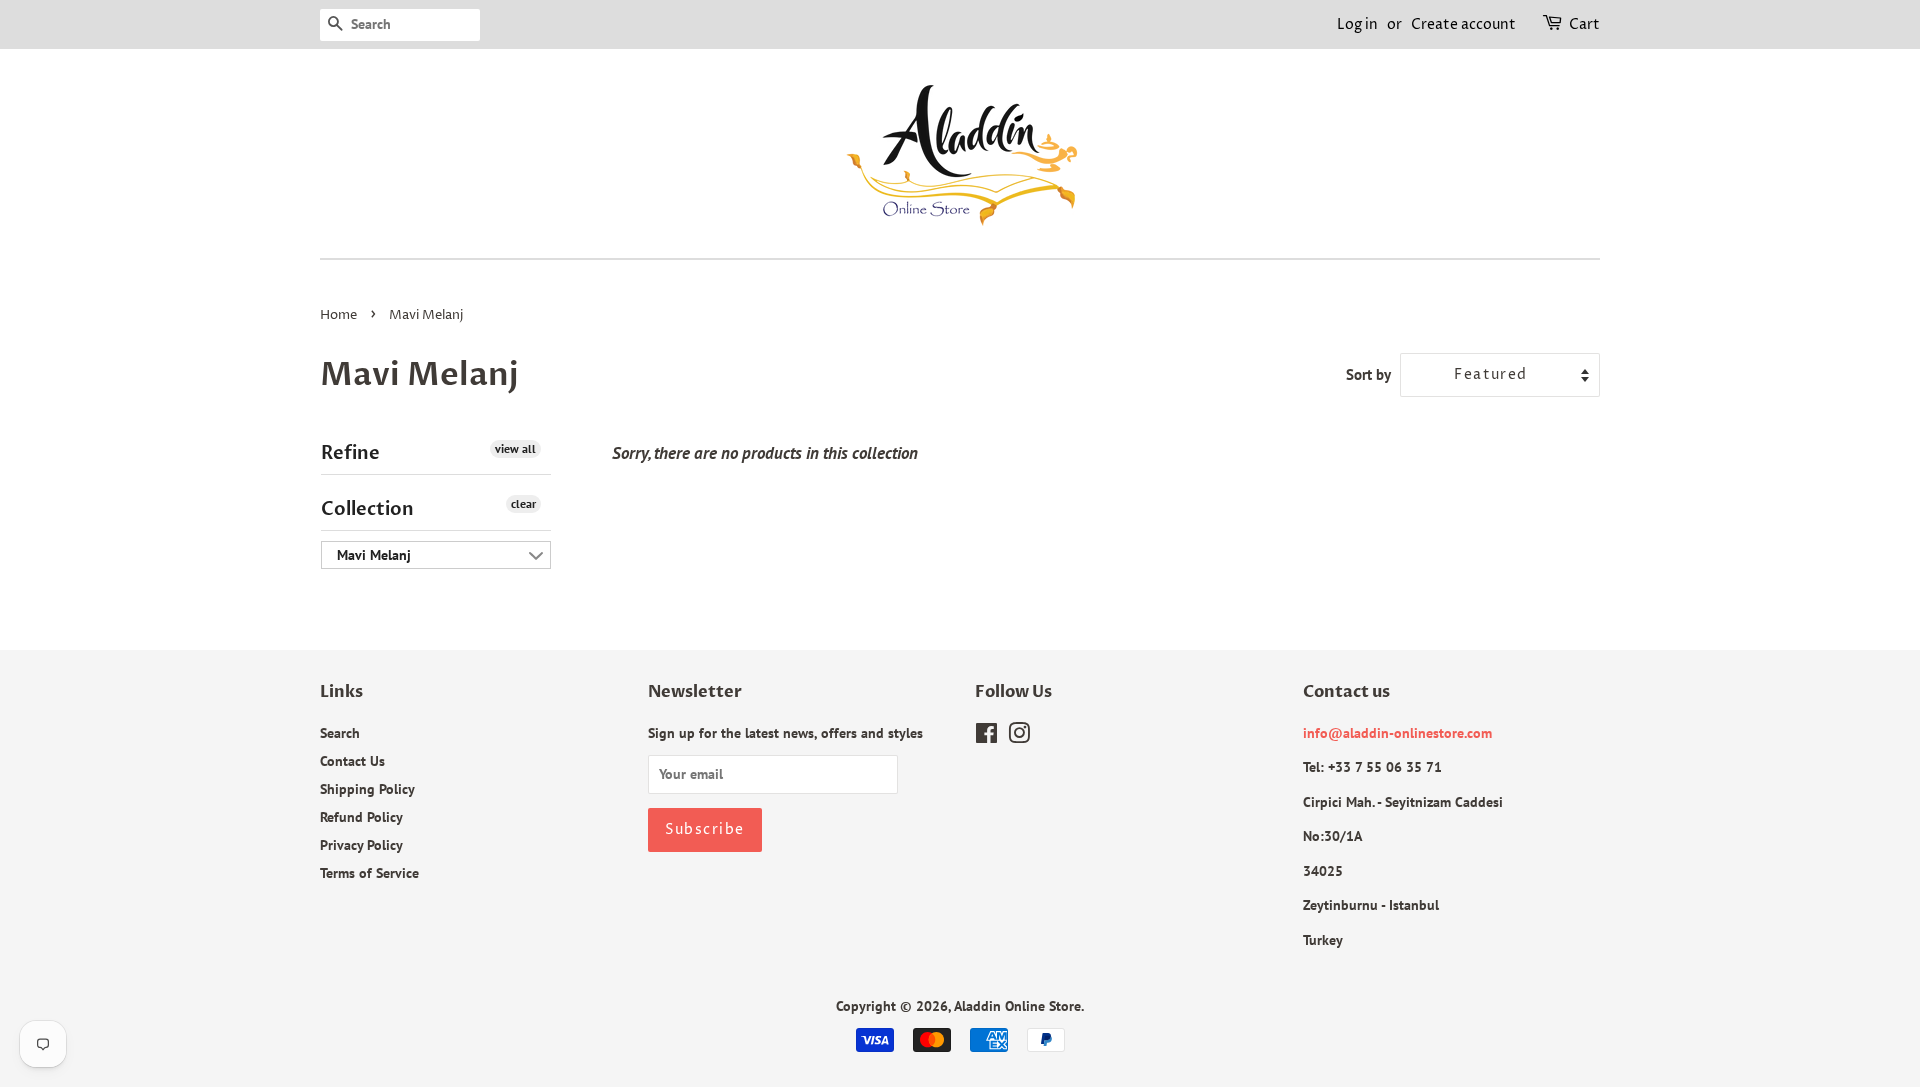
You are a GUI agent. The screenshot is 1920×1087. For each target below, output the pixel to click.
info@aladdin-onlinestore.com (1397, 732)
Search (340, 732)
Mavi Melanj (374, 555)
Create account (1463, 24)
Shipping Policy (367, 788)
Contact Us (352, 760)
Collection (367, 509)
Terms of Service (369, 872)
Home (338, 315)
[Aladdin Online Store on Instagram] (1019, 736)
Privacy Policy (361, 844)
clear (523, 503)
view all (515, 448)
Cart (1584, 24)
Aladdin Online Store (1017, 1005)
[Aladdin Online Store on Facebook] (986, 736)
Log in (1357, 24)
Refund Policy (361, 816)
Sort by (1368, 374)
